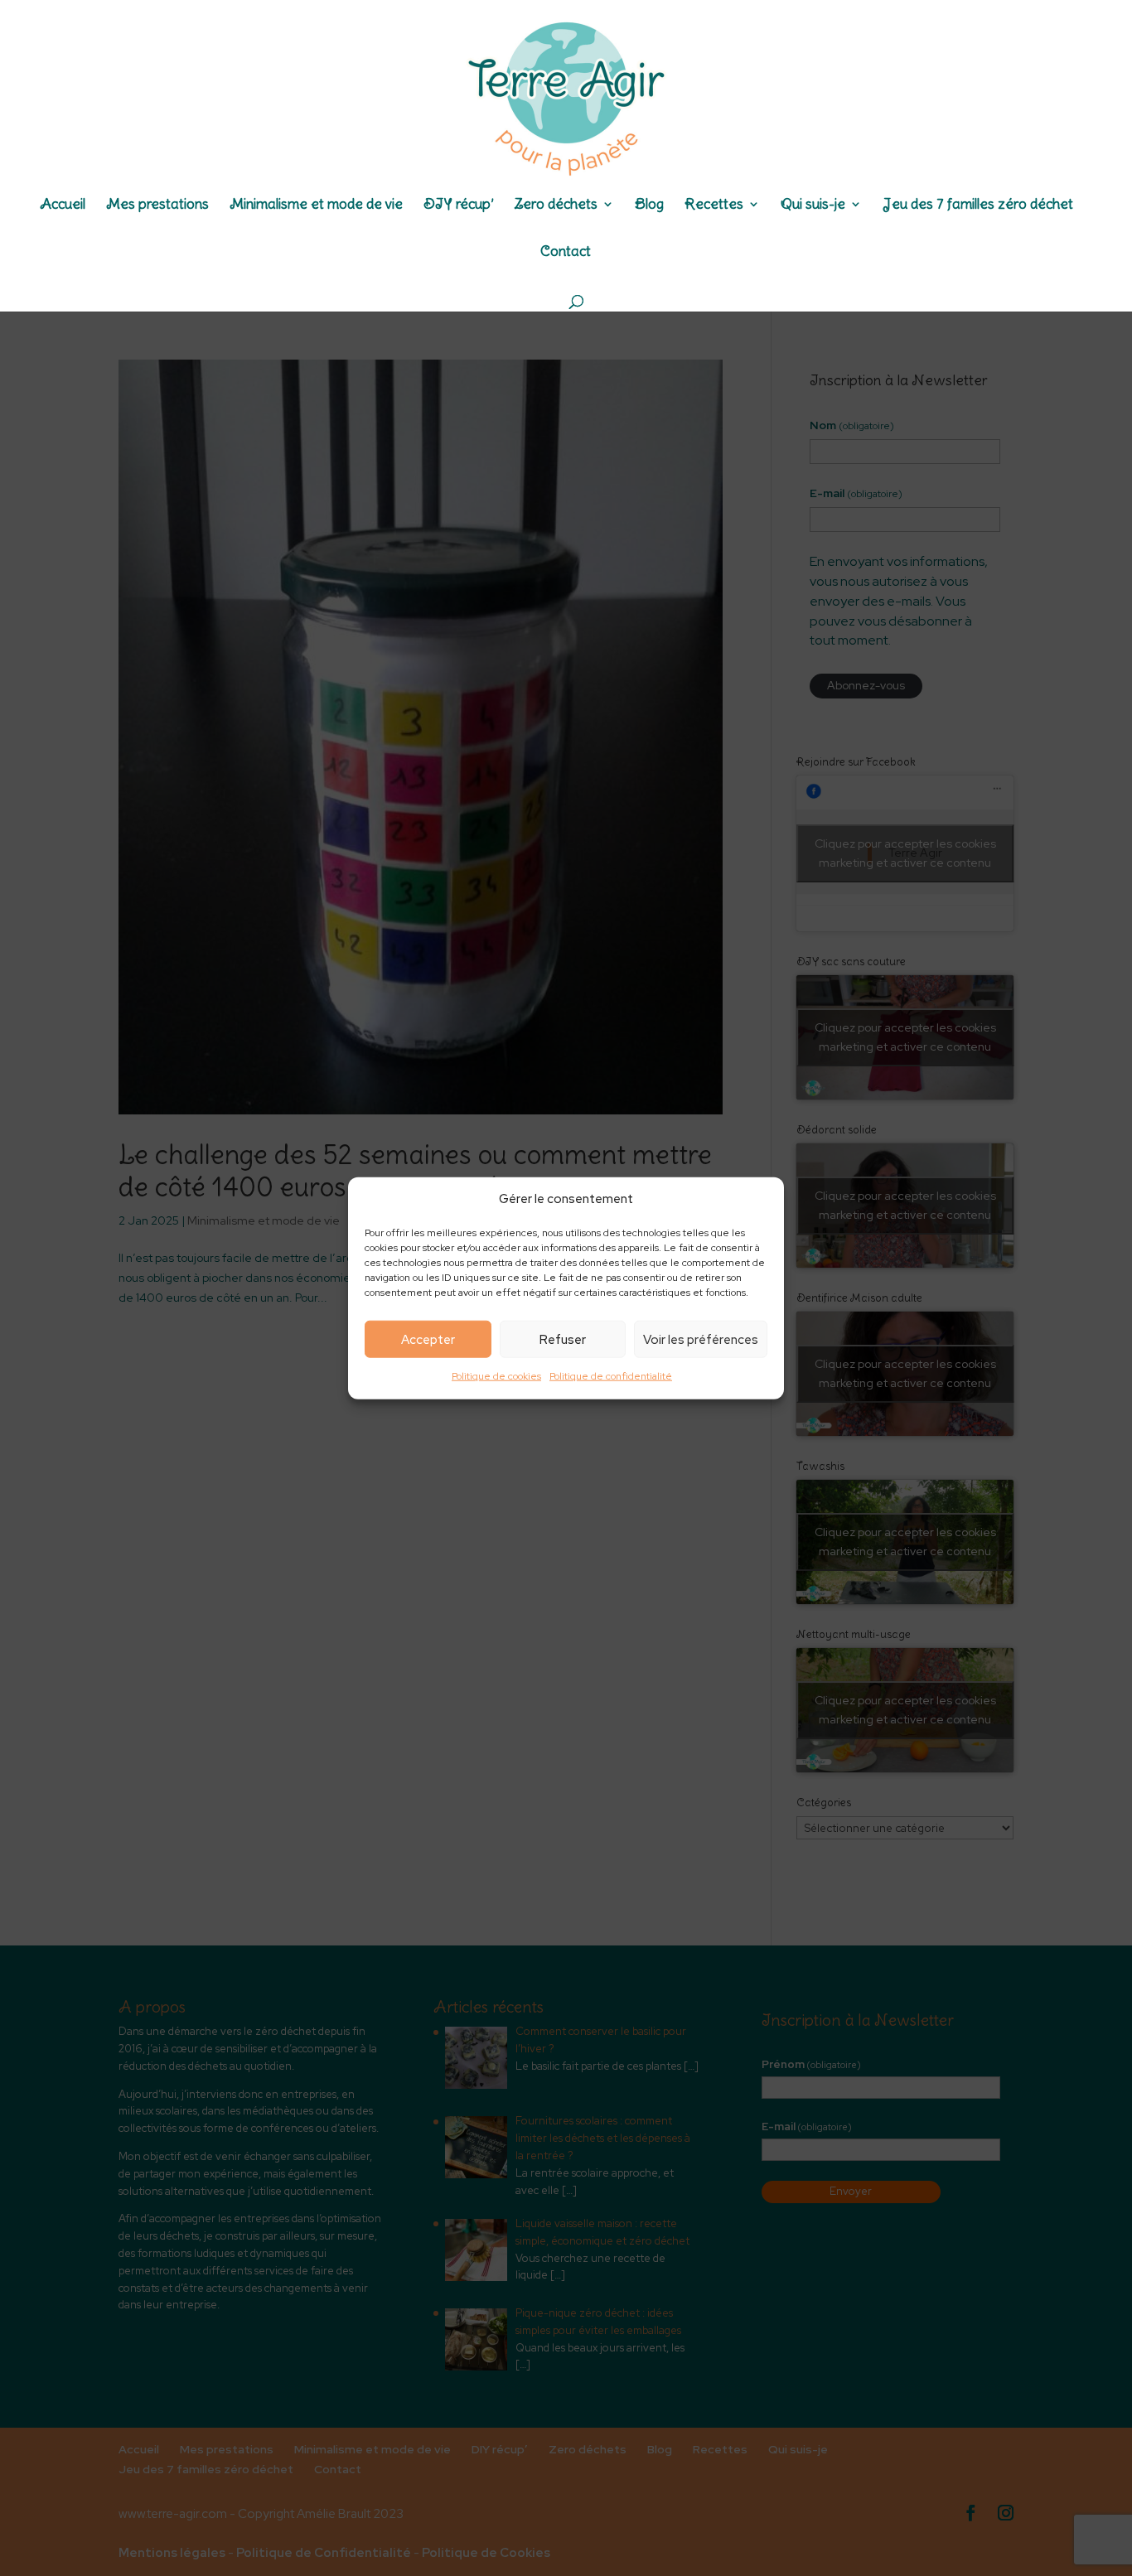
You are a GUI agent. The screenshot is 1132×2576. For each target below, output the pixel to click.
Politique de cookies (496, 1376)
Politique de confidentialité (611, 1376)
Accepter (428, 1340)
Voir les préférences (701, 1340)
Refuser (563, 1340)
